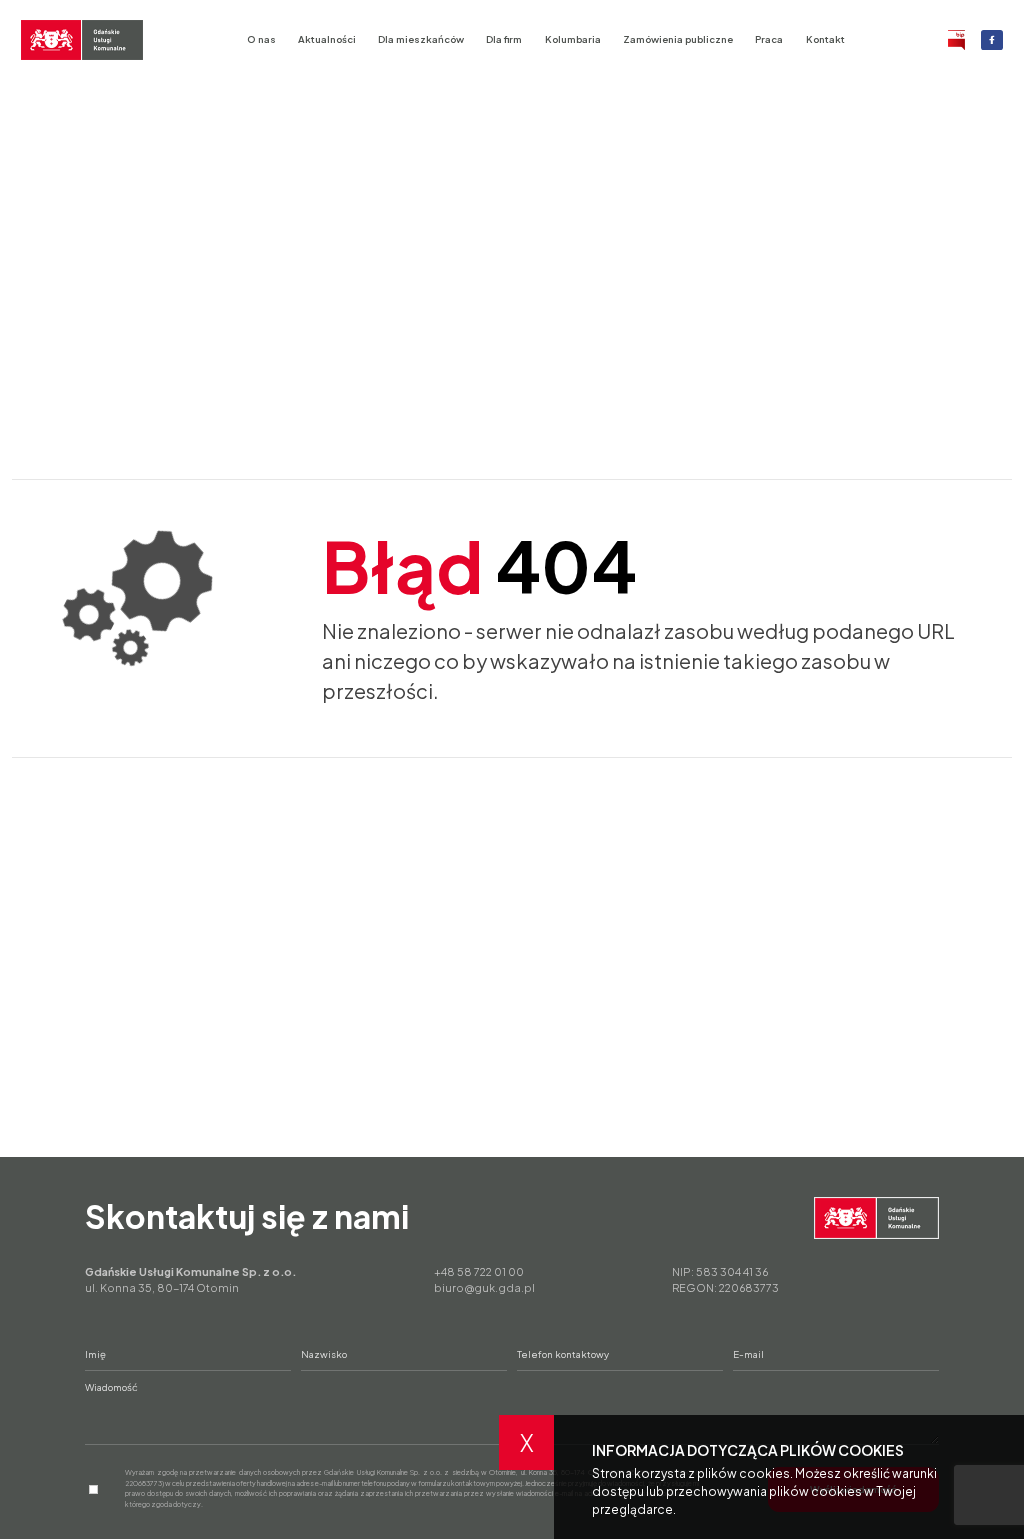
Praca (769, 39)
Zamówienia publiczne (678, 39)
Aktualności (327, 39)
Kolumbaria (573, 39)
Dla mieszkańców (421, 39)
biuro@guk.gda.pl (484, 1287)
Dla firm (504, 39)
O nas (261, 39)
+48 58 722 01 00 (479, 1271)
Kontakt (825, 39)
